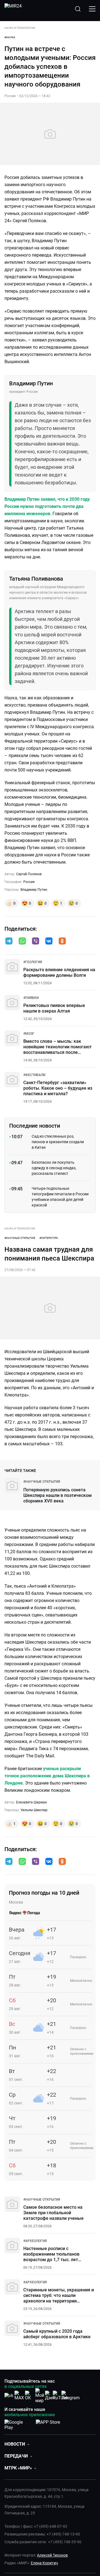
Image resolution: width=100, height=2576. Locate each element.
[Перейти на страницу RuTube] (60, 2396)
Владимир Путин (34, 890)
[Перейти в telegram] (9, 942)
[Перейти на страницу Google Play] (18, 2424)
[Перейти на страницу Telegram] (71, 2396)
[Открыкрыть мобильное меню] (92, 9)
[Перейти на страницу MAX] (19, 2396)
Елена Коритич (44, 2563)
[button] (9, 941)
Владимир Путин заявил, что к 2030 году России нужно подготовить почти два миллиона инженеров (47, 506)
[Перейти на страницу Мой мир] (40, 2396)
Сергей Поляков (29, 874)
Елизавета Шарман (32, 1802)
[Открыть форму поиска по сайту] (78, 9)
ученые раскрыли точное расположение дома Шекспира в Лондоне (47, 1776)
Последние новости (35, 1126)
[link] (33, 962)
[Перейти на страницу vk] (9, 2396)
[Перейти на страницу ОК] (29, 2396)
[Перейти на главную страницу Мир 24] (13, 9)
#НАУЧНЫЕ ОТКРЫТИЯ (20, 1238)
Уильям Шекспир (34, 1810)
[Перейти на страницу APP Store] (48, 2424)
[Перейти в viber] (36, 942)
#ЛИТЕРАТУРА (49, 1238)
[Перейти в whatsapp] (22, 942)
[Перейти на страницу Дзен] (50, 2396)
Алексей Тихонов (52, 2555)
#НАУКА (10, 37)
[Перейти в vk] (49, 942)
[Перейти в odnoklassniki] (62, 942)
